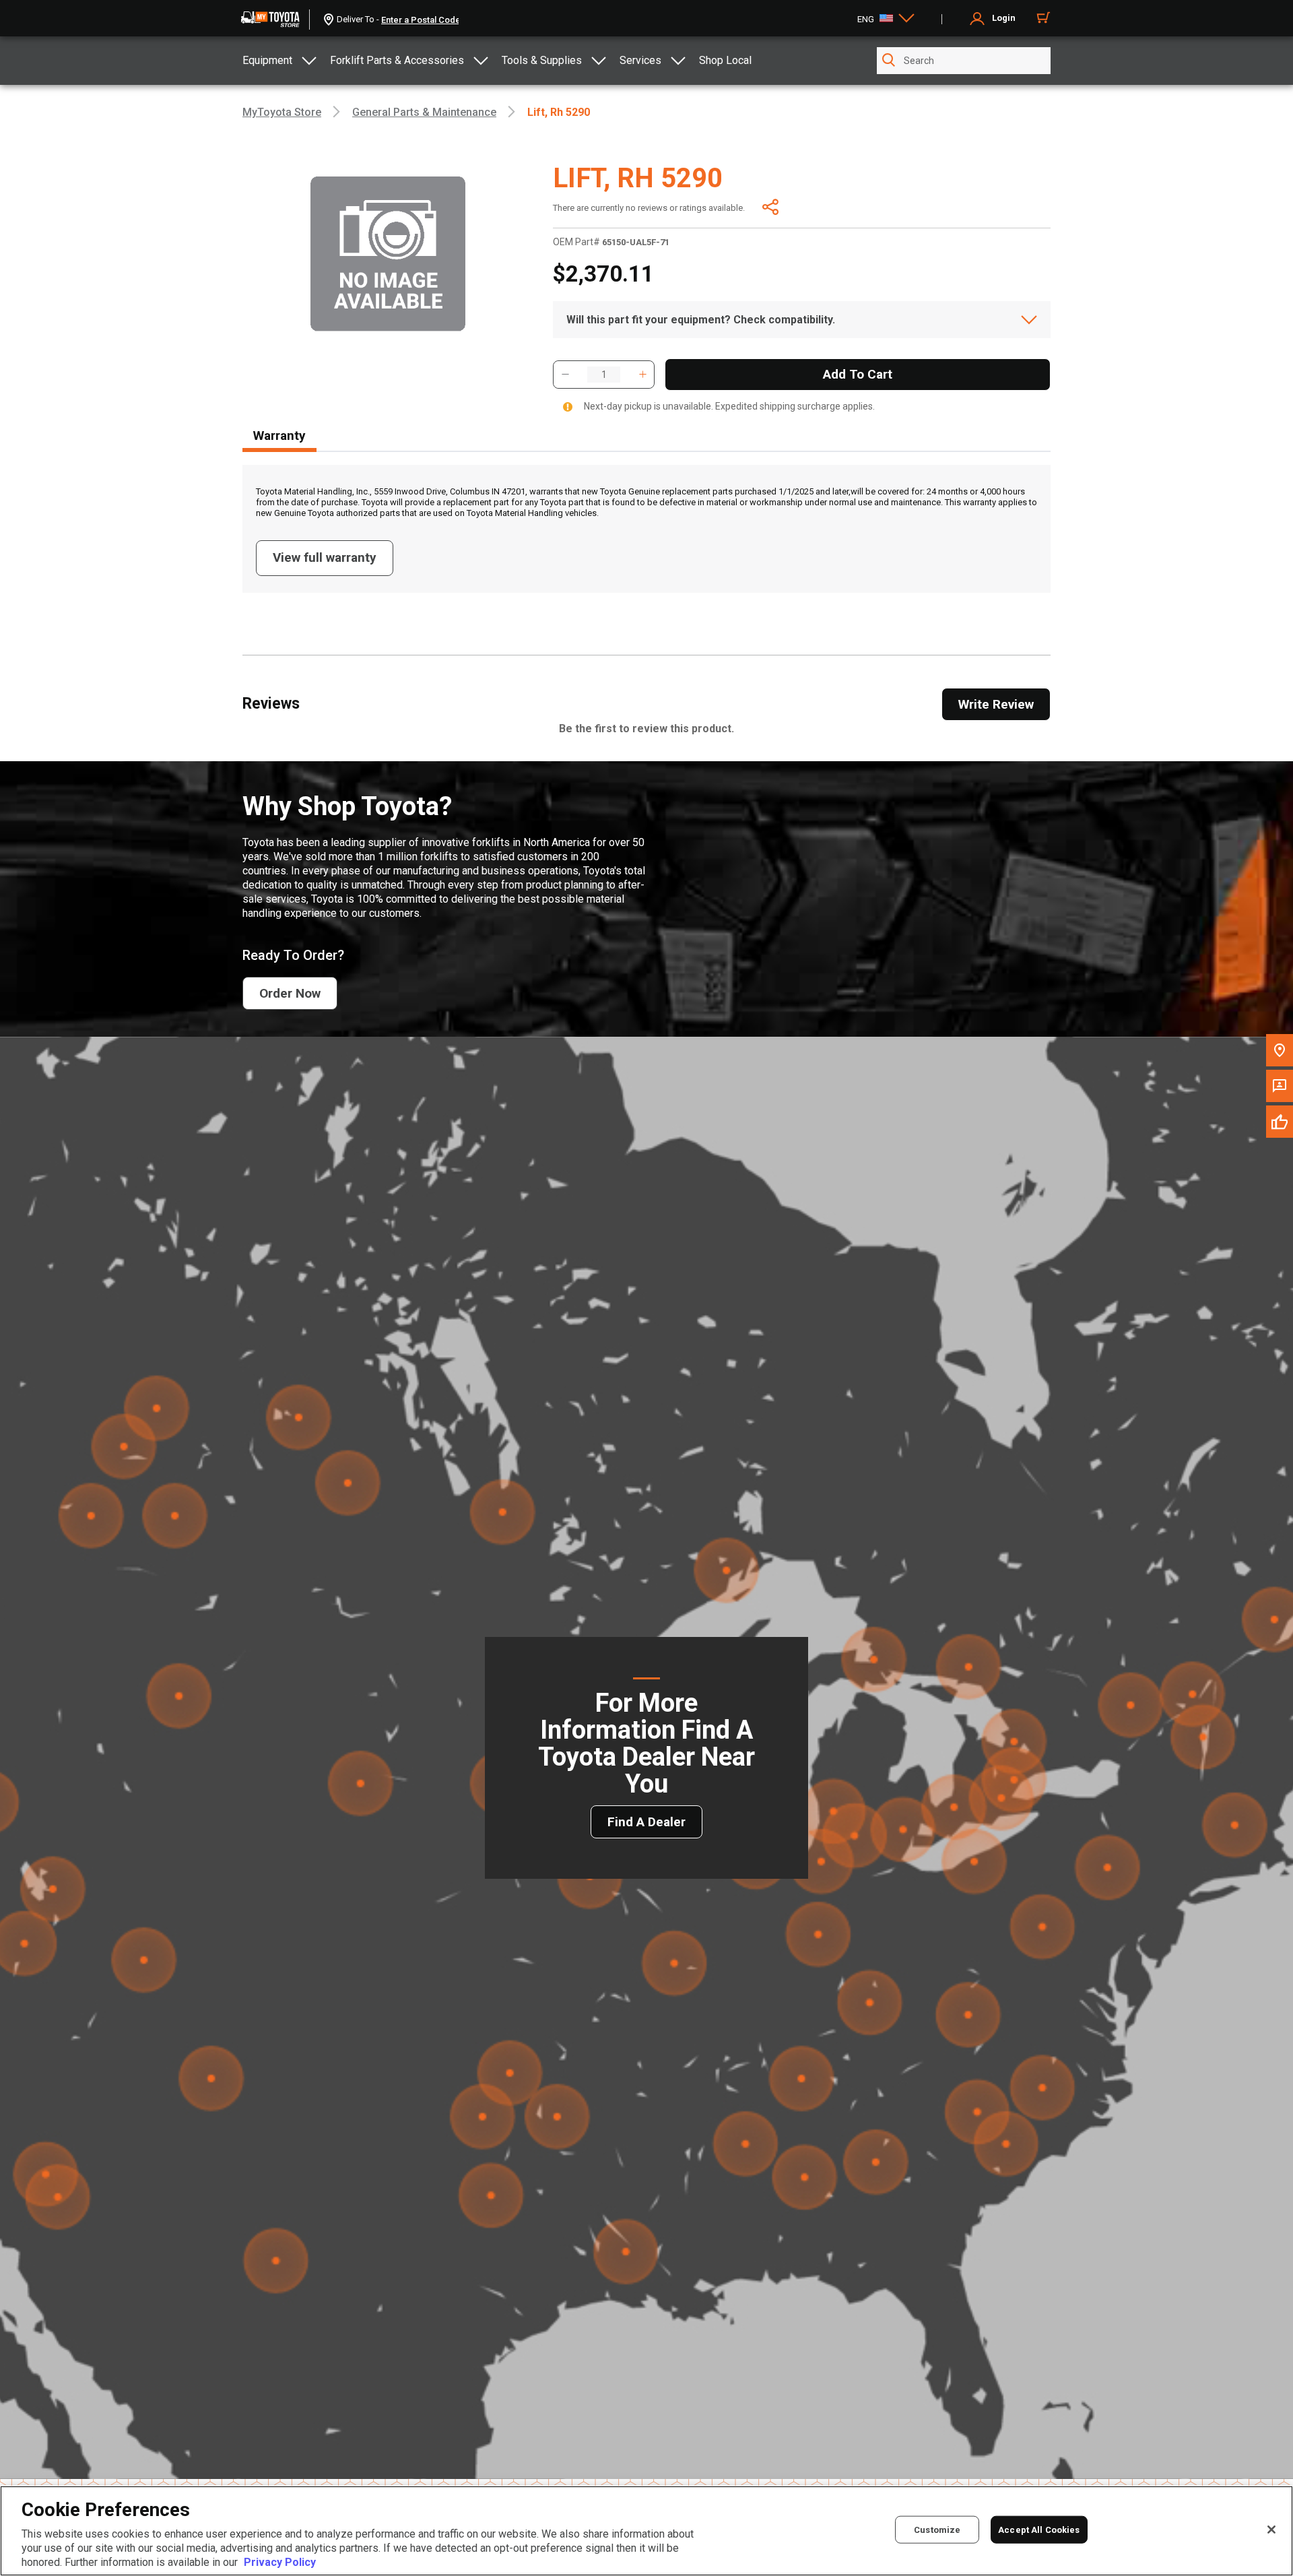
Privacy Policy (280, 2562)
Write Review (996, 704)
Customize (937, 2530)
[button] (565, 375)
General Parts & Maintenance (424, 112)
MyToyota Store (282, 112)
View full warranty (325, 557)
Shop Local (725, 60)
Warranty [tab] (279, 436)
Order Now (290, 993)
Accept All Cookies (1039, 2530)
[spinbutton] (604, 375)
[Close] (1271, 2530)
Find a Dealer (646, 1822)
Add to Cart (858, 374)
